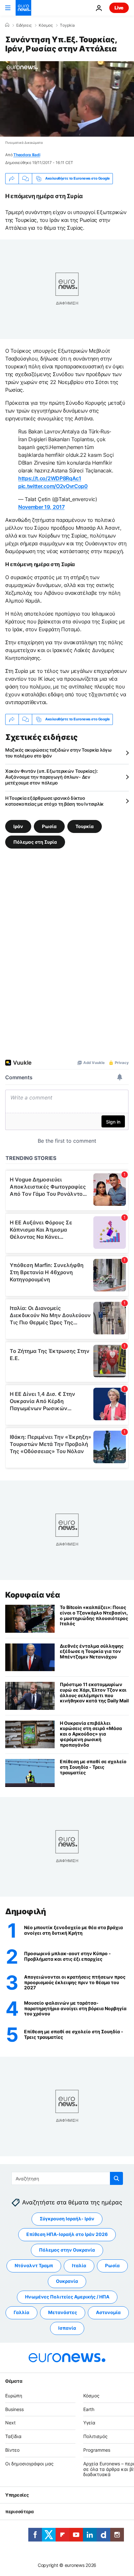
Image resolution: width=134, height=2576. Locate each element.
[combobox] (67, 2178)
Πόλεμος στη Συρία (35, 842)
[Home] (7, 25)
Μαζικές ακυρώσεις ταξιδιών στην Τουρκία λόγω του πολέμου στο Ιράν (59, 753)
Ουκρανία (67, 2281)
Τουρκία (85, 826)
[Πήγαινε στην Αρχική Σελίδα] (23, 8)
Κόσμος (46, 25)
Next (10, 2423)
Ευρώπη (14, 2396)
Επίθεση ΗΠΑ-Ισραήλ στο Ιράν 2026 (67, 2235)
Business (14, 2409)
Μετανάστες (63, 2313)
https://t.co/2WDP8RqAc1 (50, 478)
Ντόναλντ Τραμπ (34, 2266)
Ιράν (18, 826)
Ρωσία (49, 826)
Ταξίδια (13, 2436)
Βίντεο (12, 2450)
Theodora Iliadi (27, 155)
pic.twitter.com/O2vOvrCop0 (53, 486)
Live (119, 8)
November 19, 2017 (41, 507)
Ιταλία (79, 2266)
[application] (67, 99)
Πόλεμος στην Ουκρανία (67, 2250)
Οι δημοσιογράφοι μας (29, 2464)
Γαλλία (21, 2313)
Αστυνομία (108, 2313)
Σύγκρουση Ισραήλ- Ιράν (67, 2219)
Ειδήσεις (24, 25)
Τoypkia (67, 25)
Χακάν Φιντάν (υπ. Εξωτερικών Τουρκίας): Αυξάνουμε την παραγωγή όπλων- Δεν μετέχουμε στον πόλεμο (52, 777)
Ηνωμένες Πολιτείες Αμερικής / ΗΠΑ (67, 2297)
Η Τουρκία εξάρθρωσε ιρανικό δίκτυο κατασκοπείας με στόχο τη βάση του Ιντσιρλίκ (54, 801)
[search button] (116, 2178)
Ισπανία (67, 2328)
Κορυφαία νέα (33, 1595)
